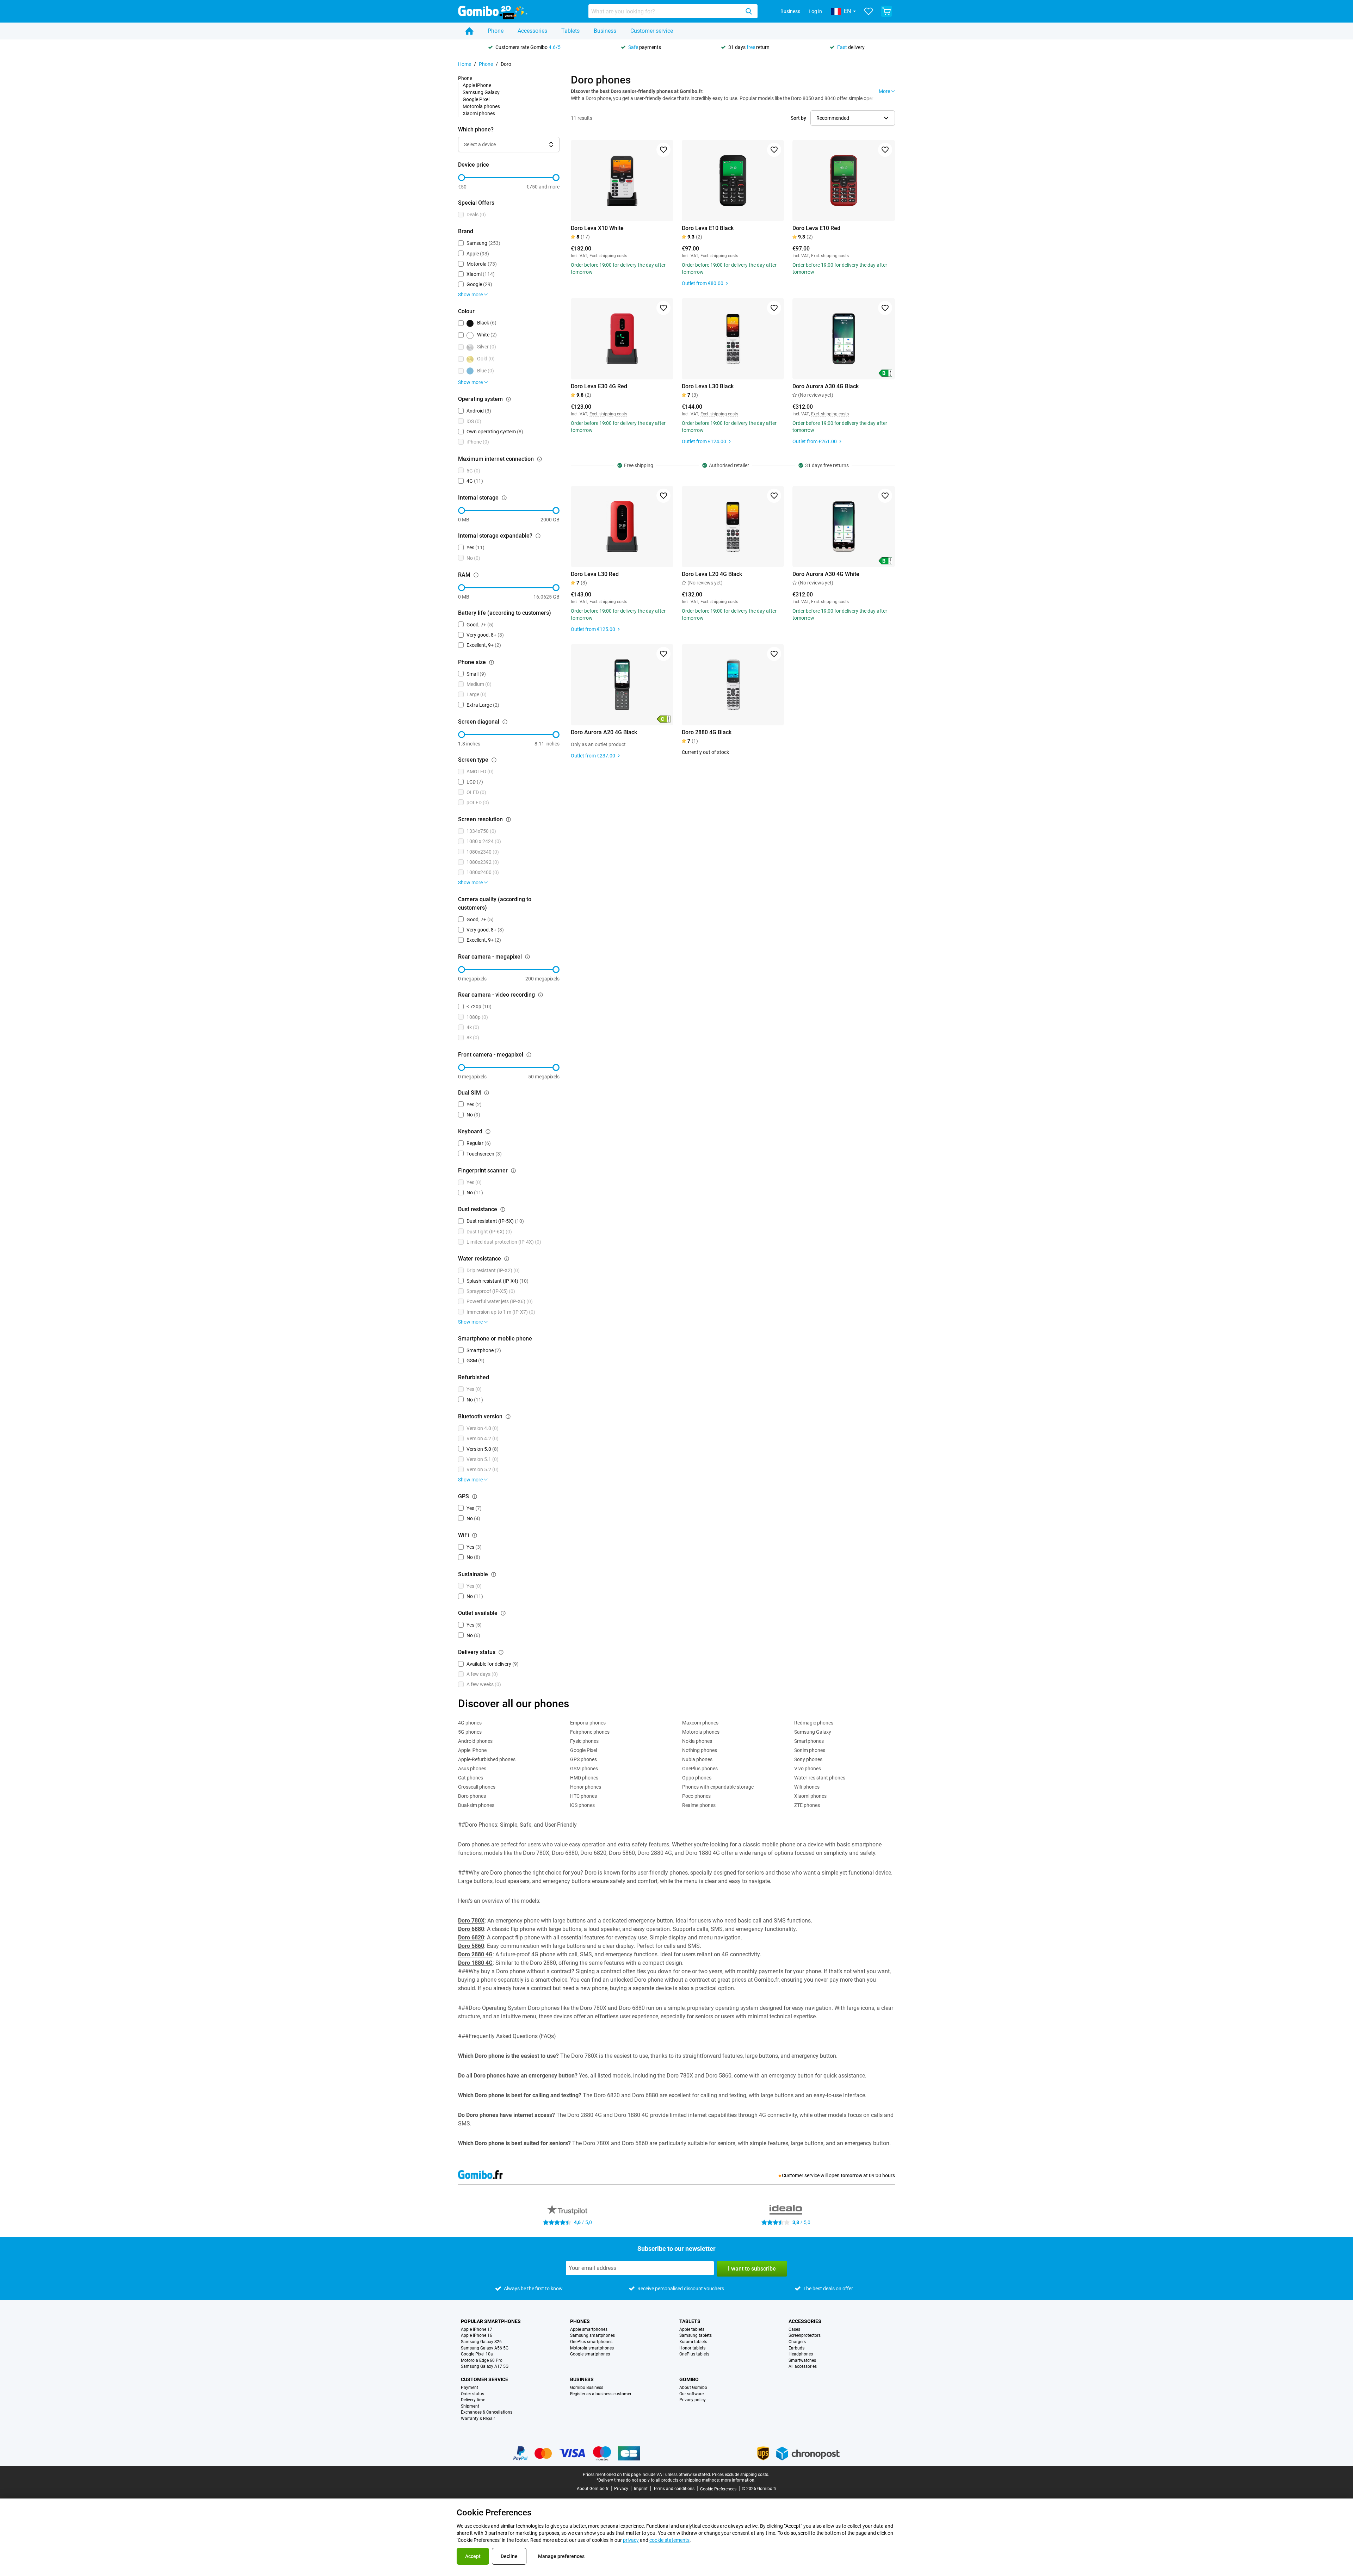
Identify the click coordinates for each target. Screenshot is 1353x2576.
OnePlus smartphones (591, 2342)
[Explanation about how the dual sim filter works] (487, 1093)
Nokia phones (697, 1741)
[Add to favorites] (663, 150)
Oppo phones (697, 1778)
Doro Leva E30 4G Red (599, 386)
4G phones (470, 1723)
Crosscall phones (477, 1787)
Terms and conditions (674, 2489)
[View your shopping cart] (886, 11)
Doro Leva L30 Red (595, 574)
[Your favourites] (869, 11)
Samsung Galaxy (481, 92)
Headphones (801, 2354)
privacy (631, 2540)
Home (465, 64)
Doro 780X (471, 1921)
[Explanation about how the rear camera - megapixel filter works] (527, 957)
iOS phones (582, 1805)
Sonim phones (810, 1750)
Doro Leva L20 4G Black (712, 574)
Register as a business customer (601, 2394)
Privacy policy (693, 2400)
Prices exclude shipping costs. (741, 2475)
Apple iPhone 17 (477, 2330)
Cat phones (471, 1778)
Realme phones (699, 1805)
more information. (738, 2480)
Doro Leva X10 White (597, 228)
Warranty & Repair (478, 2419)
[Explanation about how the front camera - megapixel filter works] (529, 1055)
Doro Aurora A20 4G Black (604, 732)
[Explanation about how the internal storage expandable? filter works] (538, 536)
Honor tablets (692, 2348)
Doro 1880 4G (475, 1963)
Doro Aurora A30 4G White (826, 574)
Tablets (570, 31)
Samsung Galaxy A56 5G (485, 2348)
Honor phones (586, 1787)
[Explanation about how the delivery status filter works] (501, 1652)
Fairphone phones (590, 1732)
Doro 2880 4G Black (707, 732)
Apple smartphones (589, 2330)
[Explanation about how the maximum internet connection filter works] (539, 459)
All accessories (803, 2367)
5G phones (470, 1732)
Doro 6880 (471, 1929)
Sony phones (808, 1759)
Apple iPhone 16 (477, 2336)
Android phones (475, 1741)
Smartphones (809, 1741)
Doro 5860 (471, 1946)
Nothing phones (700, 1750)
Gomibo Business (587, 2388)
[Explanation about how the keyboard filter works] (488, 1132)
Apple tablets (692, 2330)
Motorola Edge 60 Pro (482, 2361)
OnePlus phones (700, 1769)
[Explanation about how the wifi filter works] (475, 1535)
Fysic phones (584, 1741)
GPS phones (583, 1759)
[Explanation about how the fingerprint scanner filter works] (513, 1171)
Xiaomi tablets (693, 2342)
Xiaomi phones (479, 113)
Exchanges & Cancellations (487, 2412)
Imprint (641, 2489)
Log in (815, 11)
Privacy (621, 2489)
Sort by (798, 118)
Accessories (532, 31)
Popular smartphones (491, 2321)
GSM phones (584, 1769)
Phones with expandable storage (718, 1787)
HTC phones (583, 1796)
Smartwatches (802, 2361)
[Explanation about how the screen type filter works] (494, 760)
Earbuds (796, 2348)
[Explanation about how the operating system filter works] (508, 399)
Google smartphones (590, 2354)
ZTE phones (807, 1805)
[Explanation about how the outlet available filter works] (503, 1613)
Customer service (652, 31)
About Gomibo (693, 2388)
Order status (472, 2394)
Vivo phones (808, 1769)
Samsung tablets (696, 2336)
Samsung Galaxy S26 (481, 2342)
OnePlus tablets (694, 2354)
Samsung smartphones (592, 2336)
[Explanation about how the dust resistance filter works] (503, 1209)
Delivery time (473, 2400)
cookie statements (669, 2540)
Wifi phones (807, 1787)
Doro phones (472, 1796)
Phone (496, 31)
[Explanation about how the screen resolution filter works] (508, 819)
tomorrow (851, 2175)
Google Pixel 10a (477, 2354)
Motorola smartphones (592, 2348)
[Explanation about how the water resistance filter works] (507, 1259)
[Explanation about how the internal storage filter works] (504, 498)
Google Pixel (476, 99)
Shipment (470, 2406)
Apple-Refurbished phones (487, 1759)
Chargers (797, 2342)
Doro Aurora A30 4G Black (826, 386)
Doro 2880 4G (475, 1954)
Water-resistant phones (820, 1778)
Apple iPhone (477, 85)
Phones (580, 2321)
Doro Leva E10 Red (816, 228)
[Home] (469, 31)
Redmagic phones (814, 1723)
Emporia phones (588, 1723)
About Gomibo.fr (593, 2489)
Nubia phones (697, 1759)
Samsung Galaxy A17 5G (485, 2367)
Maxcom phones (700, 1723)
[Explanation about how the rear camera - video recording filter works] (540, 995)
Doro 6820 (471, 1937)
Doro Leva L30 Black (708, 386)
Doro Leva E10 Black (708, 228)
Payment (469, 2388)
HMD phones (584, 1778)
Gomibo (689, 2379)
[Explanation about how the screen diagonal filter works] (505, 722)
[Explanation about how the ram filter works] (476, 575)
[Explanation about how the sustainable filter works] (494, 1574)
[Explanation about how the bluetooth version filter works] (508, 1417)
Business (790, 11)
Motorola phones (481, 106)
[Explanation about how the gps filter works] (475, 1497)
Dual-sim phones (476, 1805)
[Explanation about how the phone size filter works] (492, 662)
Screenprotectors (805, 2336)
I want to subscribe (752, 2269)
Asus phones (472, 1769)
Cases (794, 2330)
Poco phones (696, 1796)
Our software (691, 2394)
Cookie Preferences (718, 2489)
